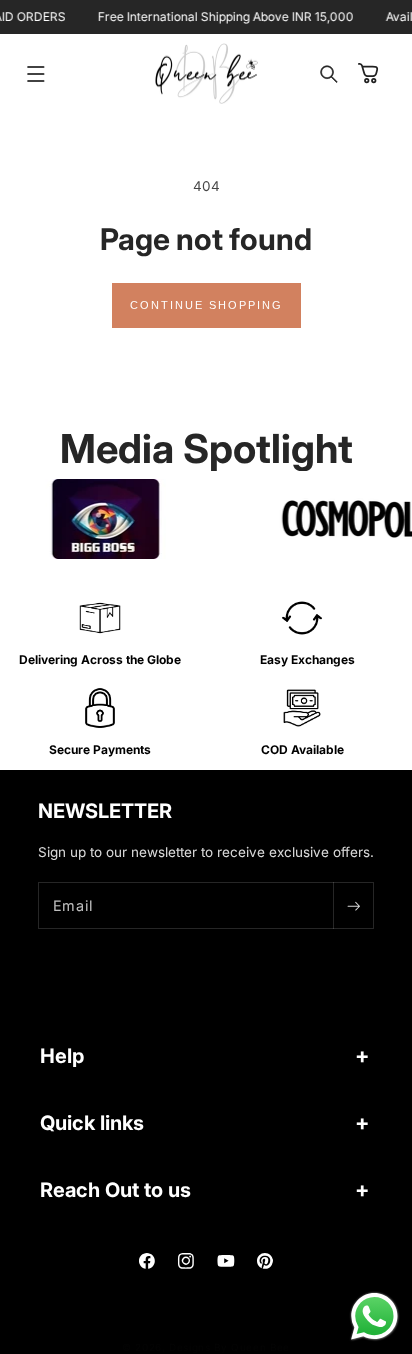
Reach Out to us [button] (115, 1190)
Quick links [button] (92, 1123)
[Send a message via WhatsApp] (374, 1316)
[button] (36, 74)
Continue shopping (206, 305)
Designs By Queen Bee (229, 1347)
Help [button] (62, 1056)
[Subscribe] (353, 905)
